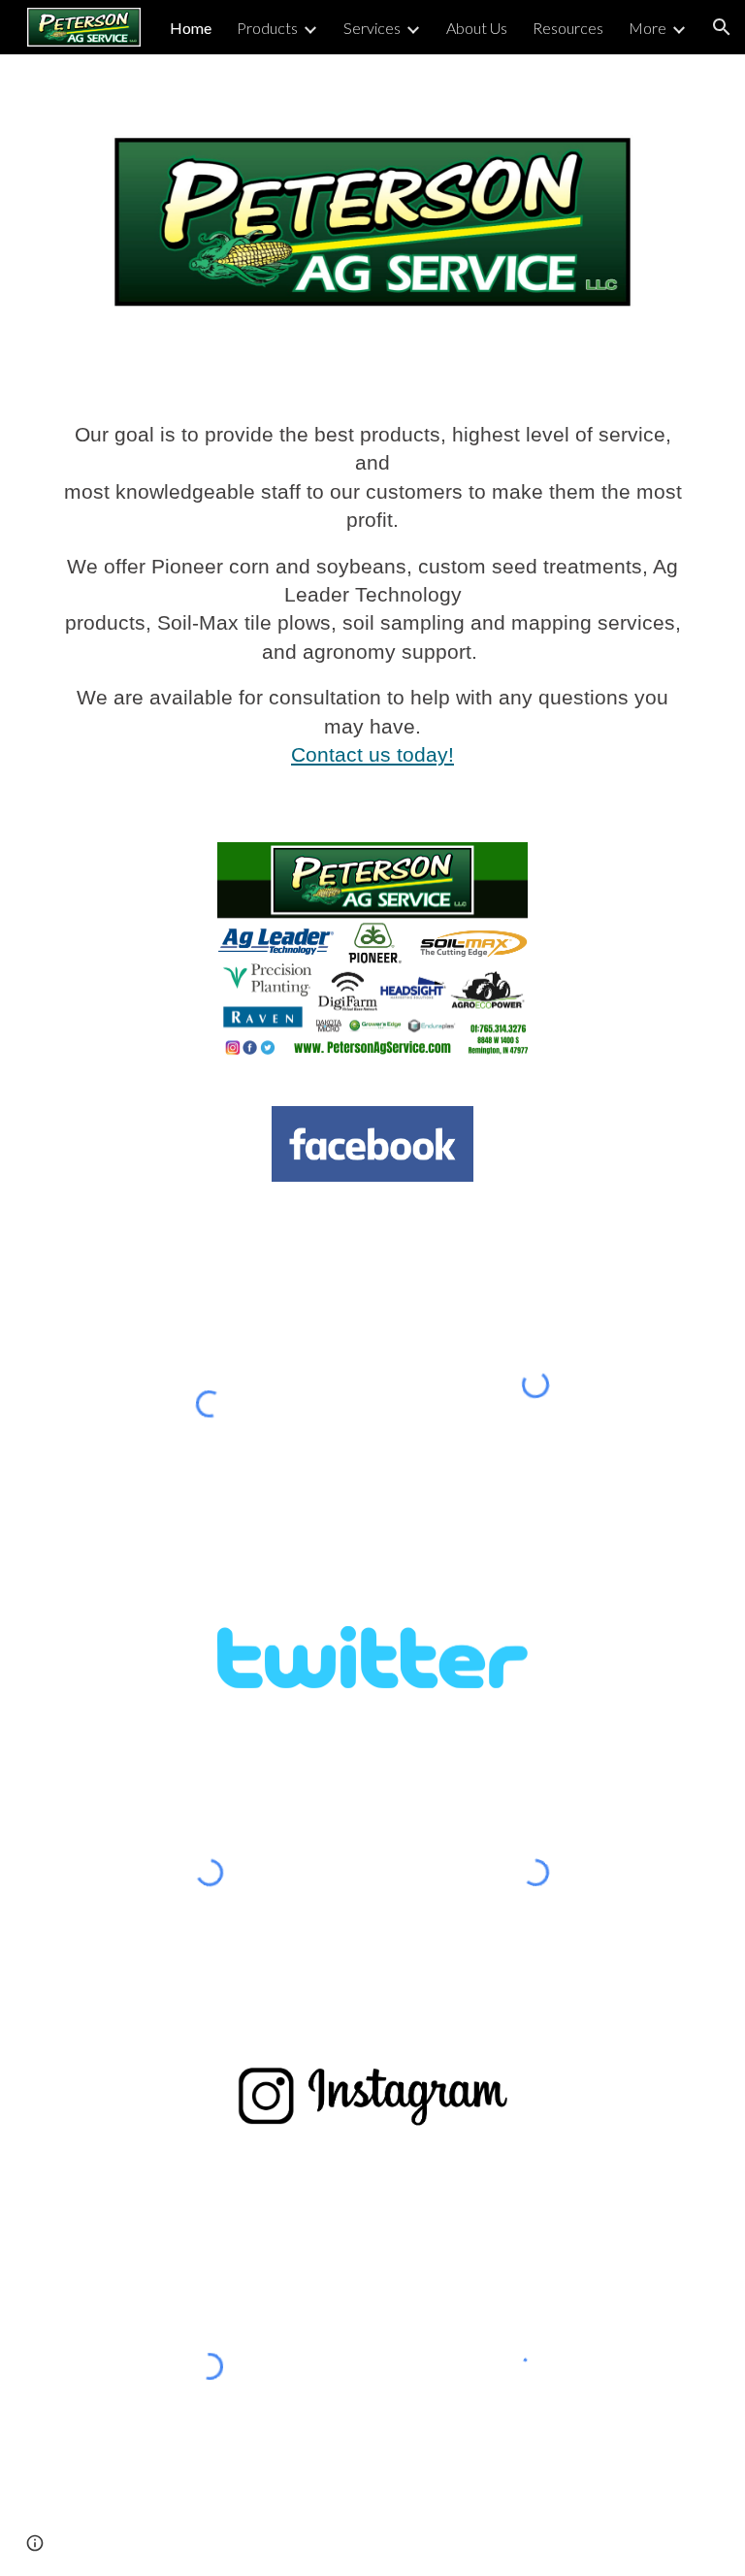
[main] (372, 604)
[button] (722, 27)
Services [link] (372, 28)
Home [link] (191, 28)
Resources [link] (568, 28)
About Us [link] (477, 28)
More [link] (648, 28)
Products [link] (267, 28)
